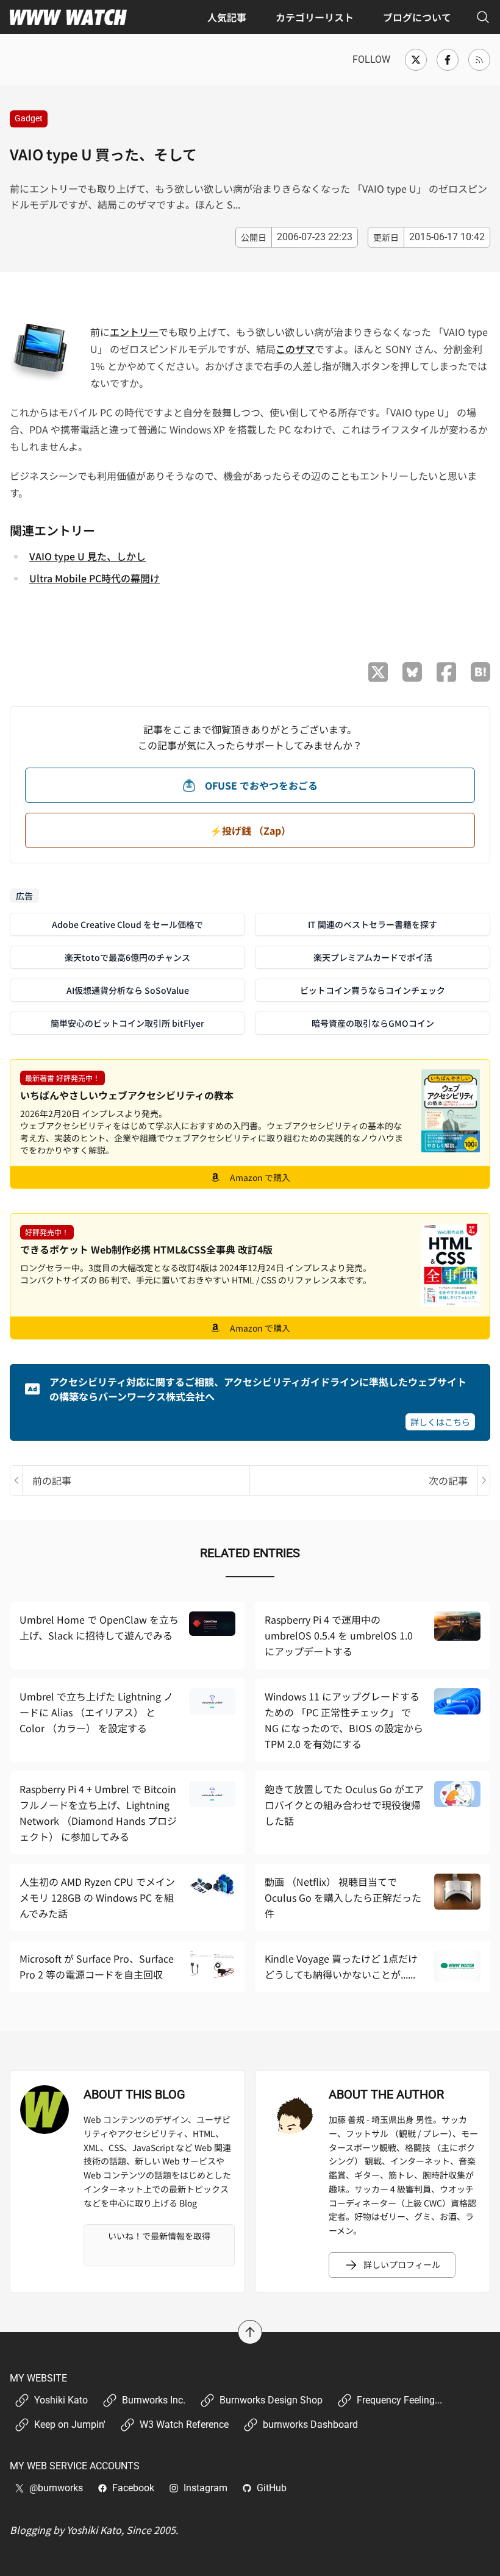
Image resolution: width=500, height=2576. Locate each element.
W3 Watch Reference (184, 2424)
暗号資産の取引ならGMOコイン (373, 1023)
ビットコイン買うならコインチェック (373, 990)
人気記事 (227, 17)
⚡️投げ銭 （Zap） (250, 830)
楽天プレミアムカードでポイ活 (373, 957)
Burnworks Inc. (154, 2400)
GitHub (272, 2488)
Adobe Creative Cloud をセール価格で (127, 924)
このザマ (295, 349)
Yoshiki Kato (61, 2400)
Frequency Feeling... (399, 2400)
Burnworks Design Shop (271, 2400)
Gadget (29, 118)
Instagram (205, 2488)
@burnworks (56, 2488)
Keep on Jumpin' (70, 2424)
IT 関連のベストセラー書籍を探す (373, 924)
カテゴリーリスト (315, 17)
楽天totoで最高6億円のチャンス (127, 957)
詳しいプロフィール (402, 2264)
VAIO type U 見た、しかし (87, 556)
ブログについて (417, 17)
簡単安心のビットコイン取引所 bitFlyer (127, 1023)
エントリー (134, 332)
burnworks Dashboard (310, 2424)
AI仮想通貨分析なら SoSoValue (128, 990)
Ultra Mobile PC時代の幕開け (95, 578)
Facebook (133, 2488)
